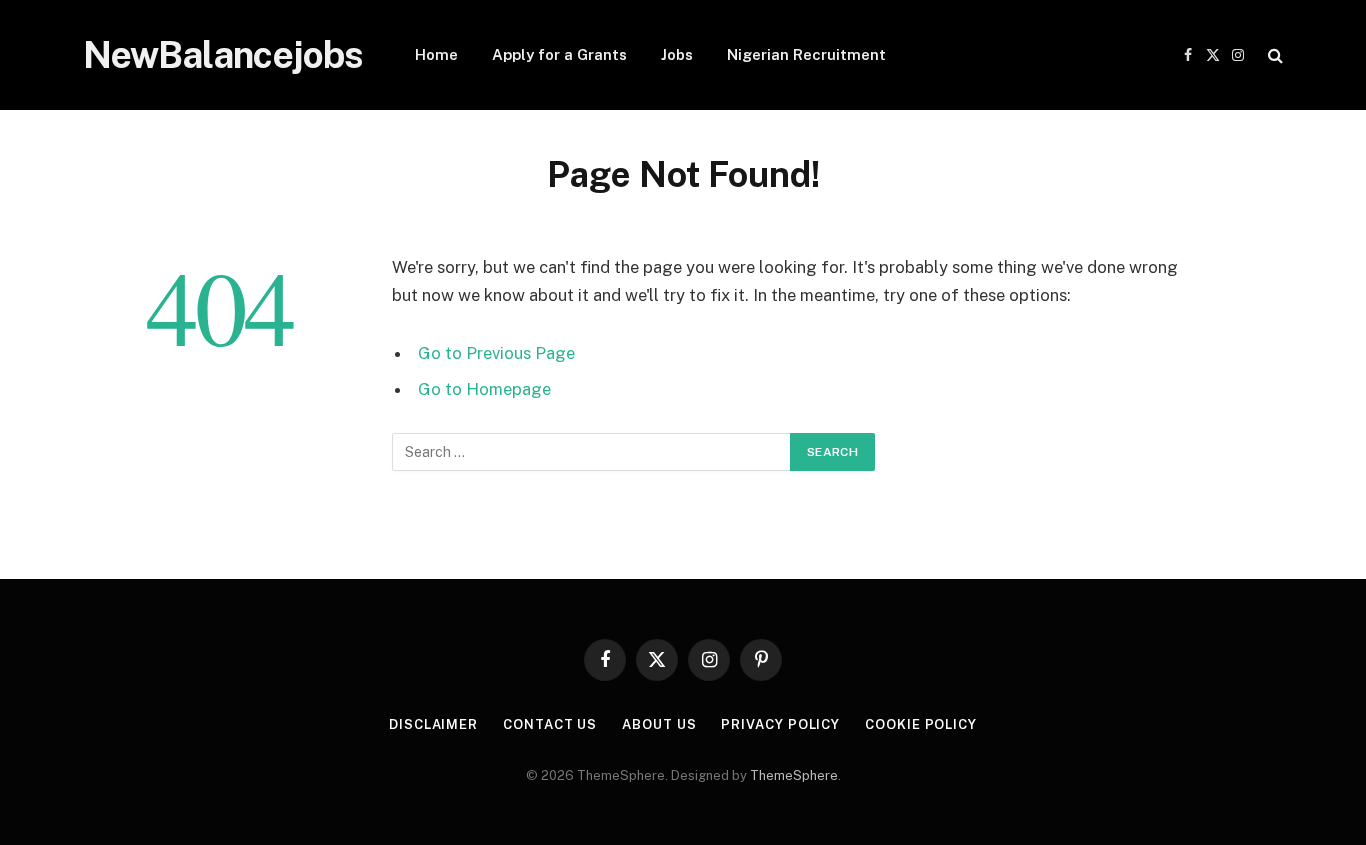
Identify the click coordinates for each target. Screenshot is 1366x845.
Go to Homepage (484, 389)
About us (659, 724)
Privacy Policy (780, 724)
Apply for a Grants (559, 54)
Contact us (550, 724)
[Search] (1273, 55)
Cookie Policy (921, 724)
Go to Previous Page (496, 353)
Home (436, 54)
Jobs (677, 54)
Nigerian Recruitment (806, 54)
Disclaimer (433, 724)
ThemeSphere (794, 775)
